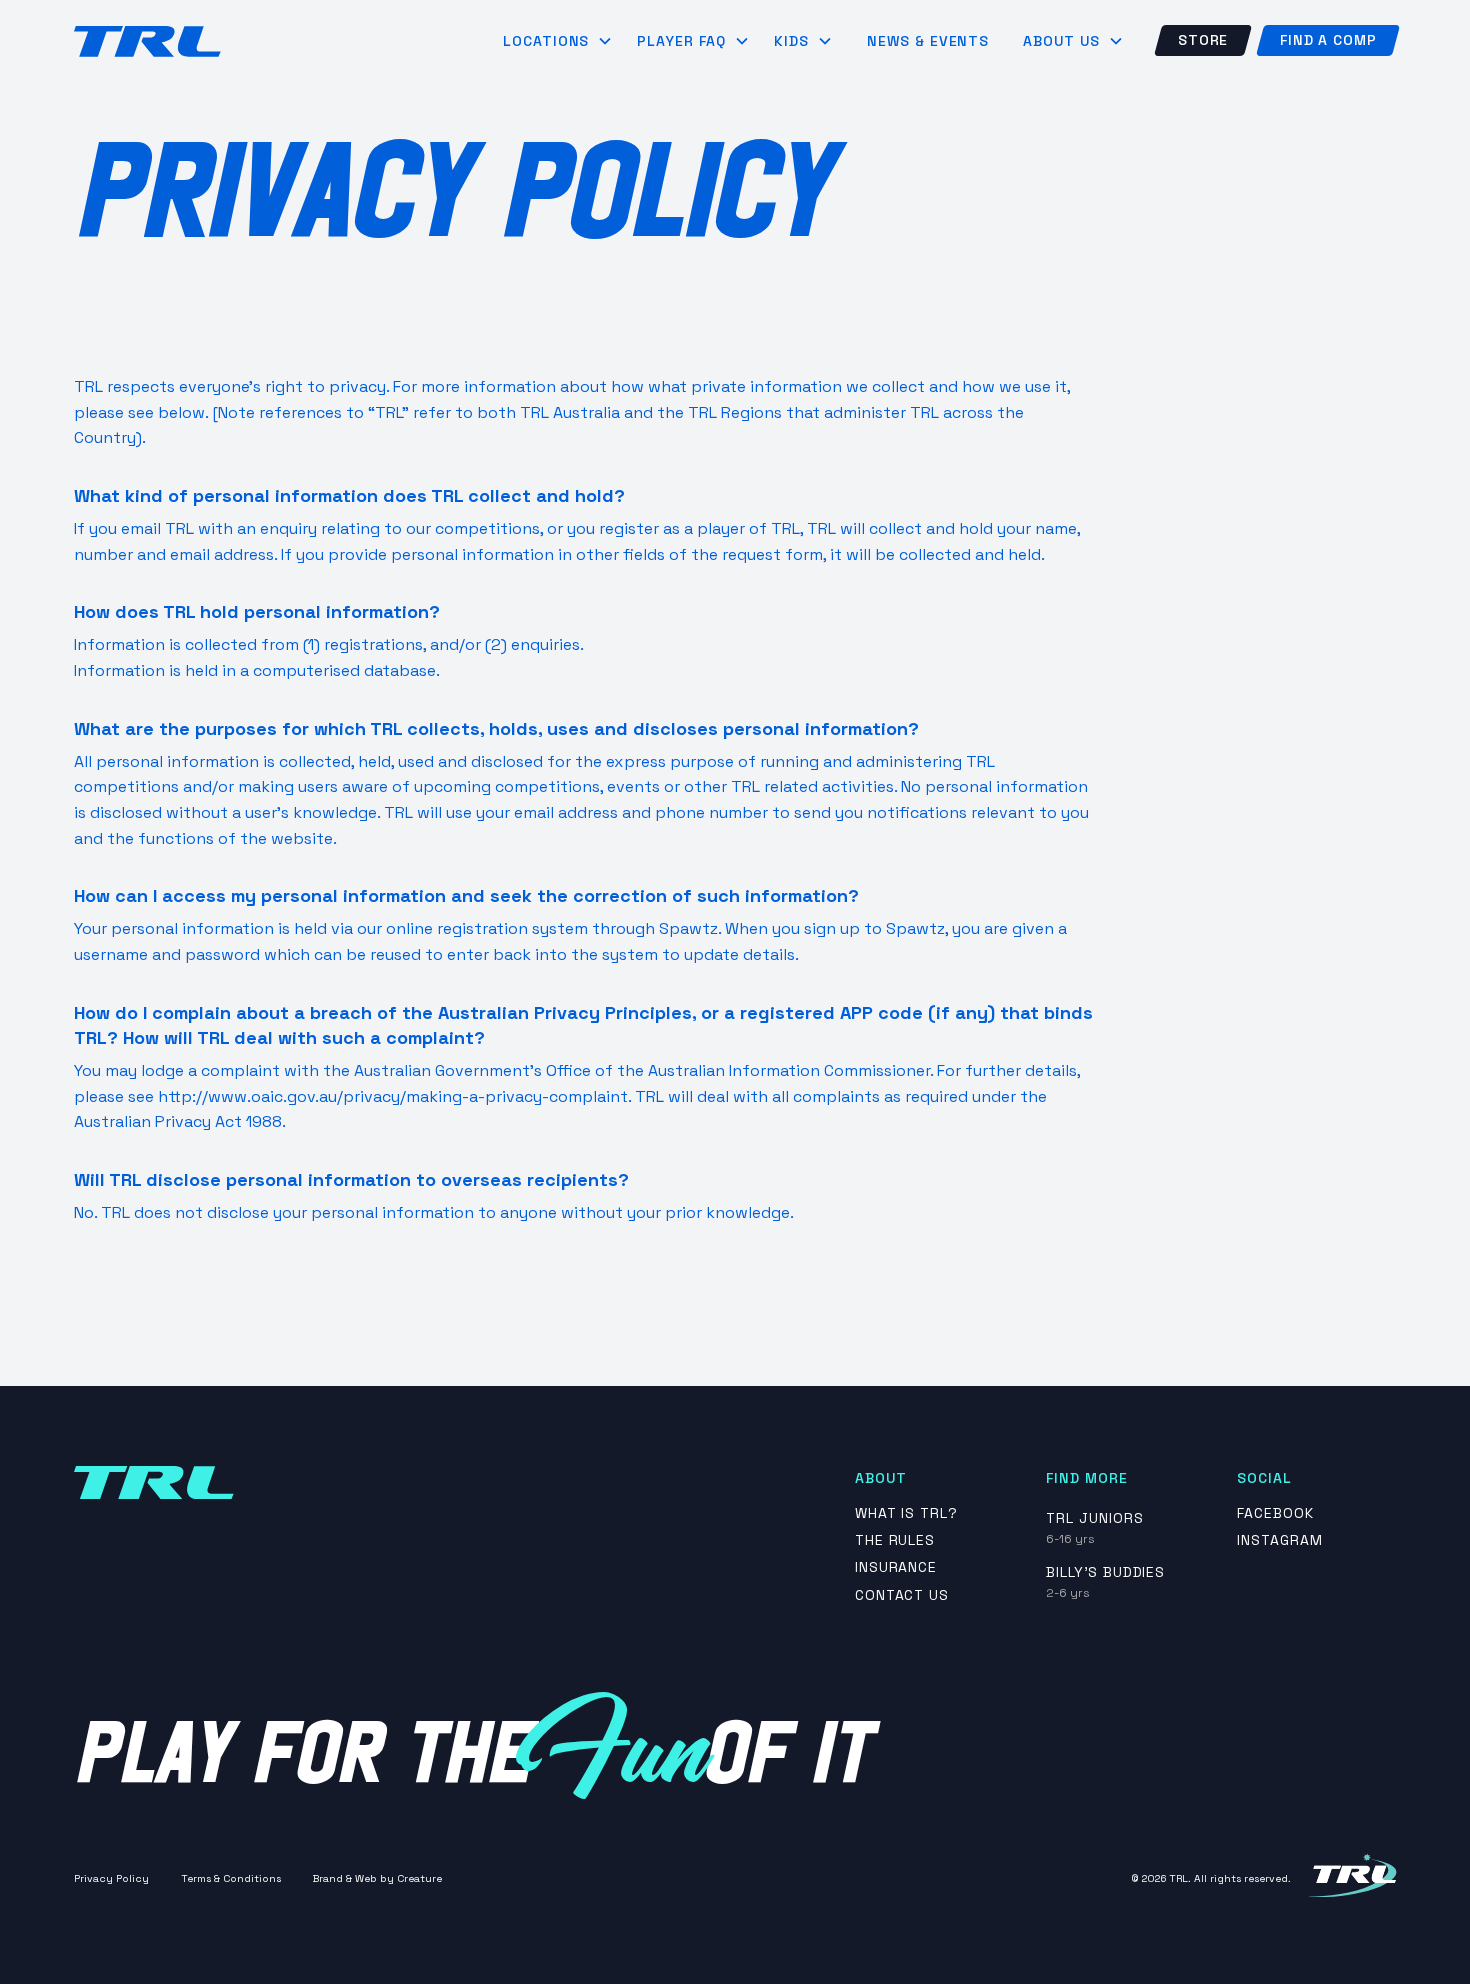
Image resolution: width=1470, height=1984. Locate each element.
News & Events (928, 41)
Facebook (1275, 1513)
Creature (419, 1878)
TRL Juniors (1095, 1518)
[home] (147, 41)
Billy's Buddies (1105, 1572)
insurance (896, 1567)
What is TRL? (907, 1513)
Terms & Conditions (231, 1878)
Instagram (1280, 1540)
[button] (558, 41)
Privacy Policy (111, 1878)
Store (1203, 40)
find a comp (1328, 40)
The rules (895, 1540)
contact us (902, 1595)
